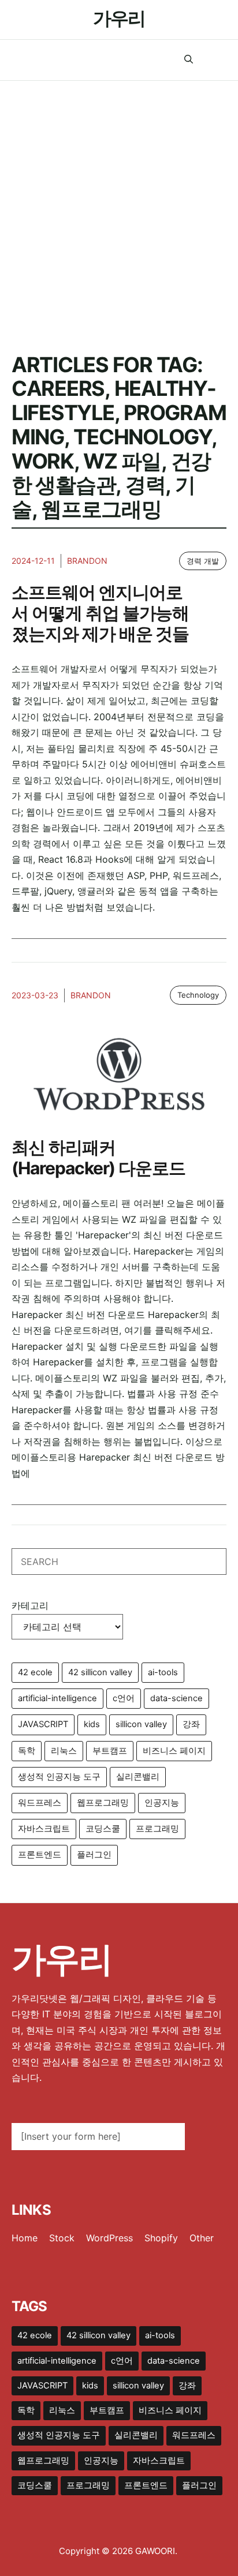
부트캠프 (110, 1751)
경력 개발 (203, 561)
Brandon (87, 561)
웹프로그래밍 (103, 1803)
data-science (176, 1698)
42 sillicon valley (100, 1672)
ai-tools (163, 1672)
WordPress (109, 2238)
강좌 (191, 1724)
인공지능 (162, 1803)
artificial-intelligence (57, 1698)
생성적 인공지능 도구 (59, 1777)
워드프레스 (40, 1803)
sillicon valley (141, 1724)
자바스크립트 (44, 1829)
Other (202, 2238)
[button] (189, 60)
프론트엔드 (40, 1855)
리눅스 (64, 1751)
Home (25, 2238)
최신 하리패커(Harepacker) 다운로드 (98, 1158)
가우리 (119, 18)
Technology (198, 995)
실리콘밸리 (138, 1777)
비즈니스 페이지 (174, 1751)
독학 (27, 1751)
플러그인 (94, 1855)
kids (92, 1724)
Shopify (161, 2238)
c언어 (124, 1698)
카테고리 (30, 1605)
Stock (62, 2238)
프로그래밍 (157, 1829)
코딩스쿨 (103, 1829)
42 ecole (35, 1672)
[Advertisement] (119, 205)
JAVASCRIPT (43, 1724)
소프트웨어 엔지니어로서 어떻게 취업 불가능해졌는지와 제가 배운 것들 (100, 613)
